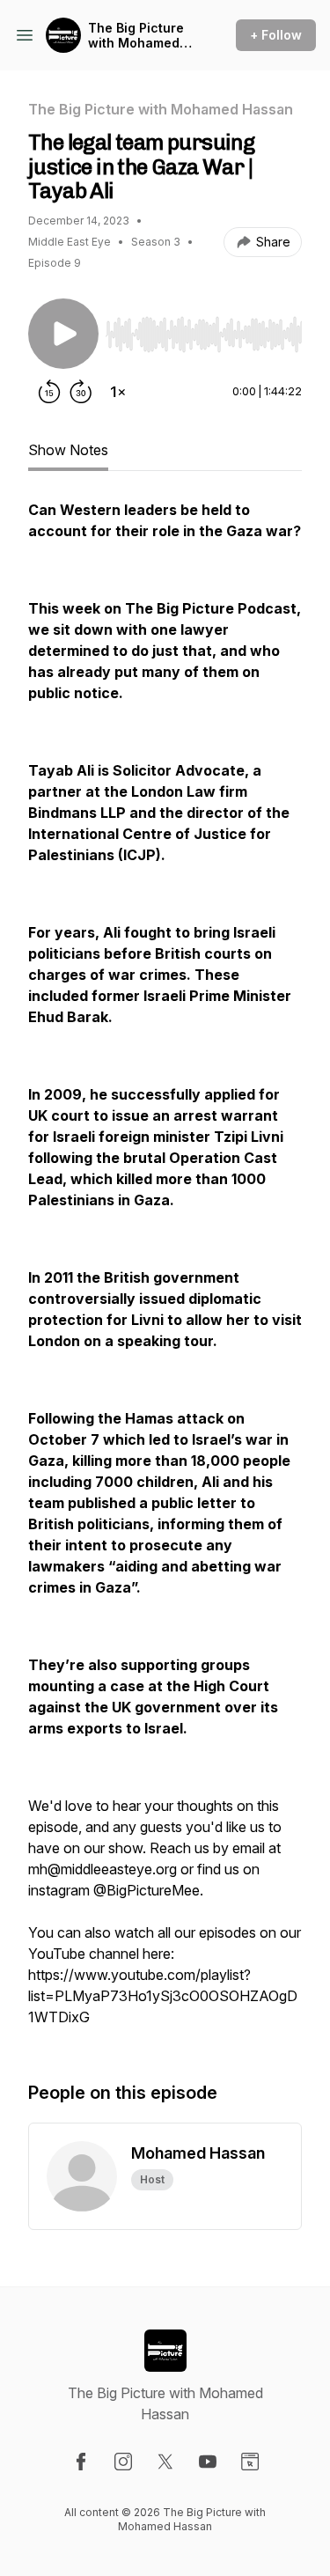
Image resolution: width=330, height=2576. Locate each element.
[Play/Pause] (63, 334)
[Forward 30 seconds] (81, 392)
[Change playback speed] (118, 392)
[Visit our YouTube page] (208, 2462)
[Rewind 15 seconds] (49, 392)
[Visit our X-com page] (165, 2462)
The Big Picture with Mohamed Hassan (136, 36)
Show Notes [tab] (68, 450)
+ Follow (276, 35)
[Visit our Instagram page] (123, 2462)
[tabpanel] (165, 1272)
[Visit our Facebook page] (81, 2462)
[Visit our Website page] (250, 2462)
